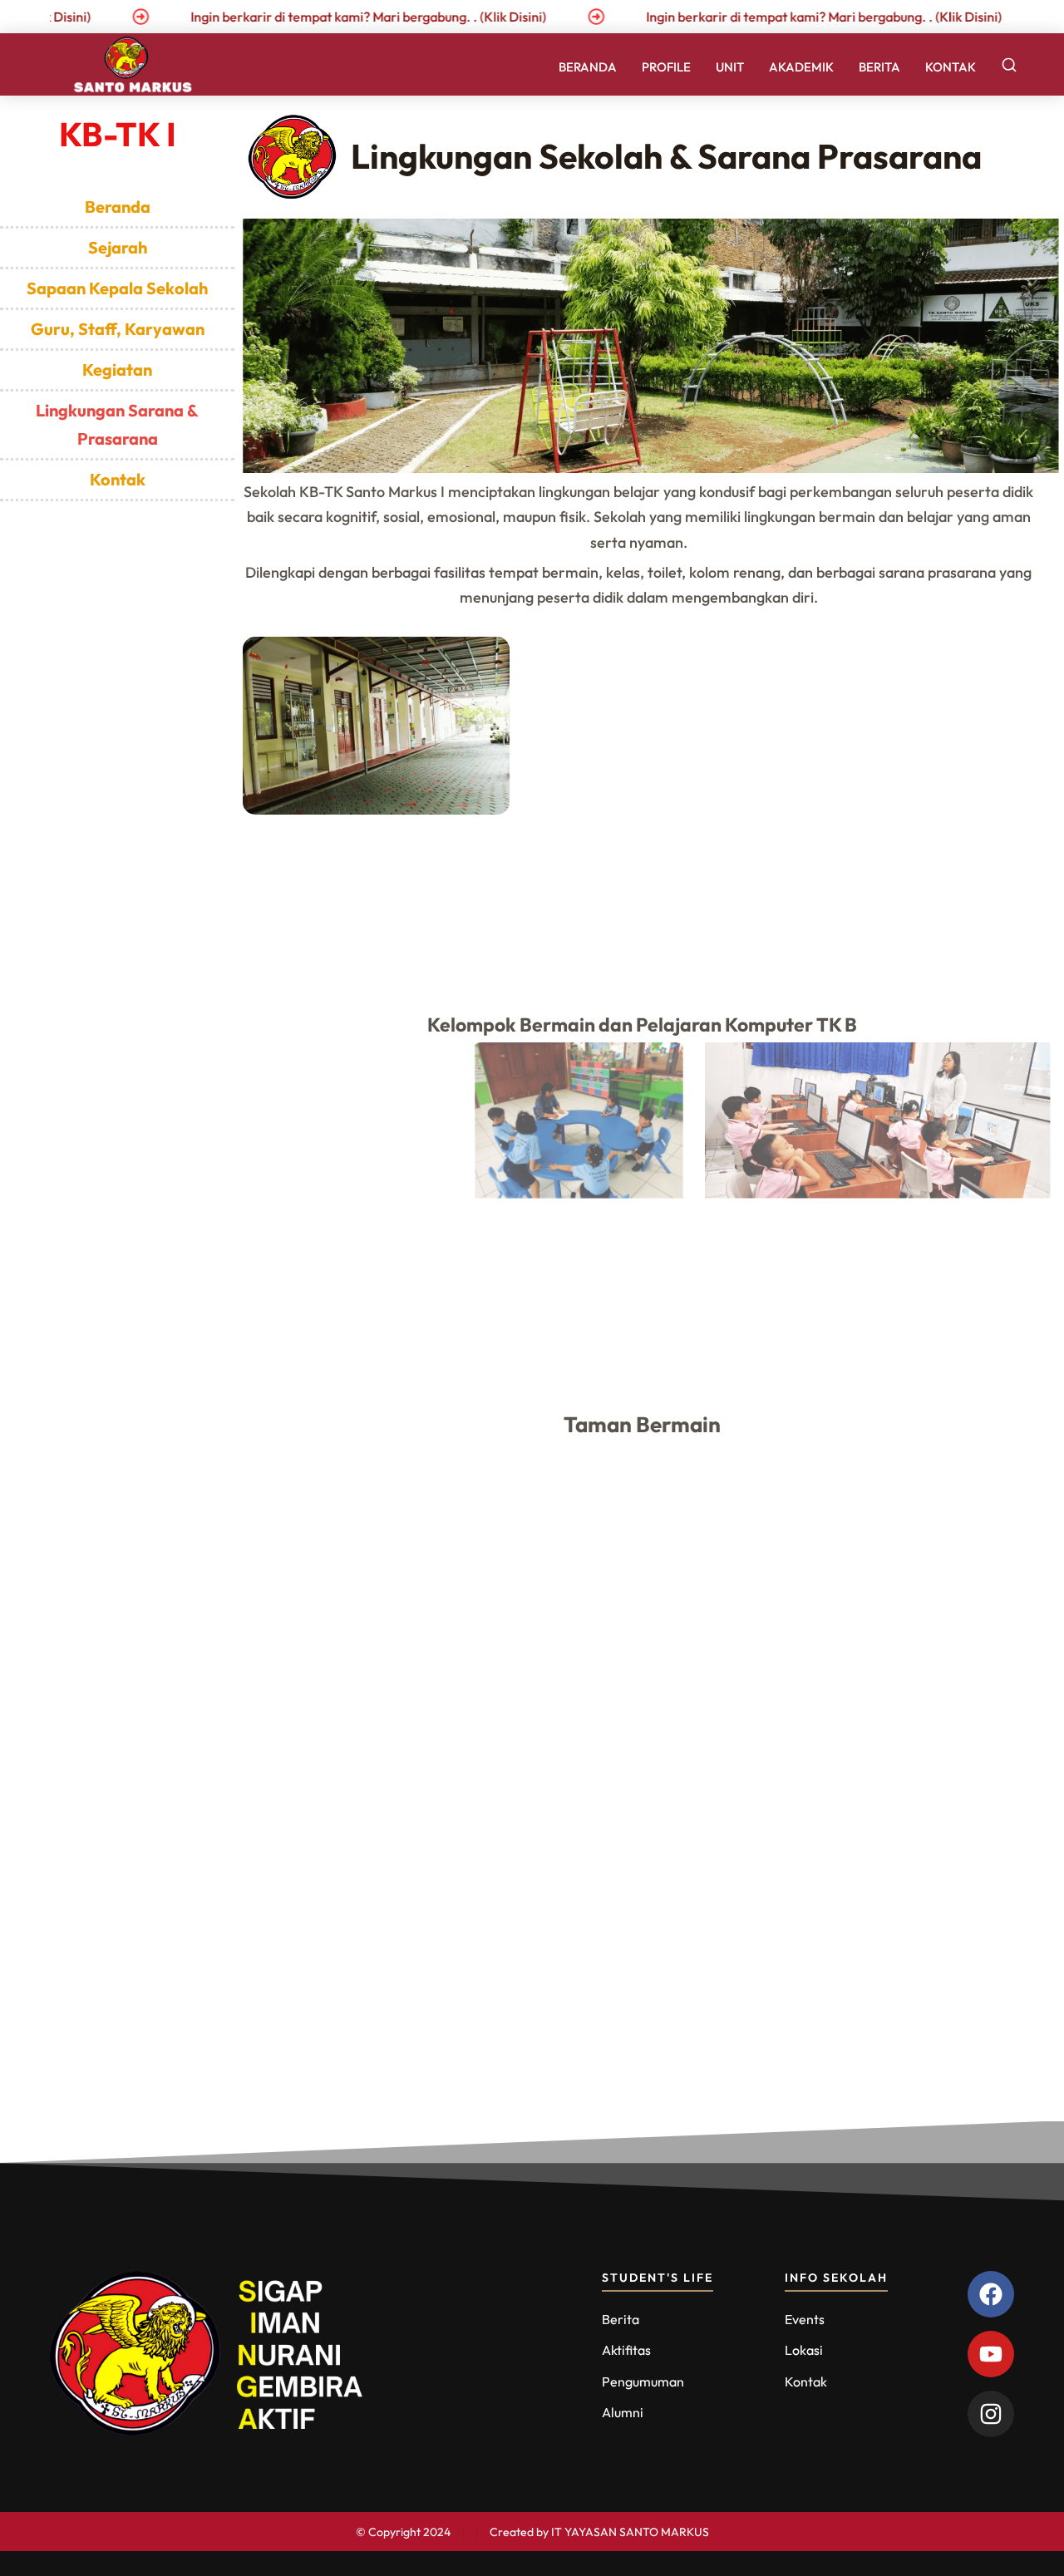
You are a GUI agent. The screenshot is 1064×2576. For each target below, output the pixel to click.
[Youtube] (991, 2354)
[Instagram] (991, 2414)
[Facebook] (991, 2294)
